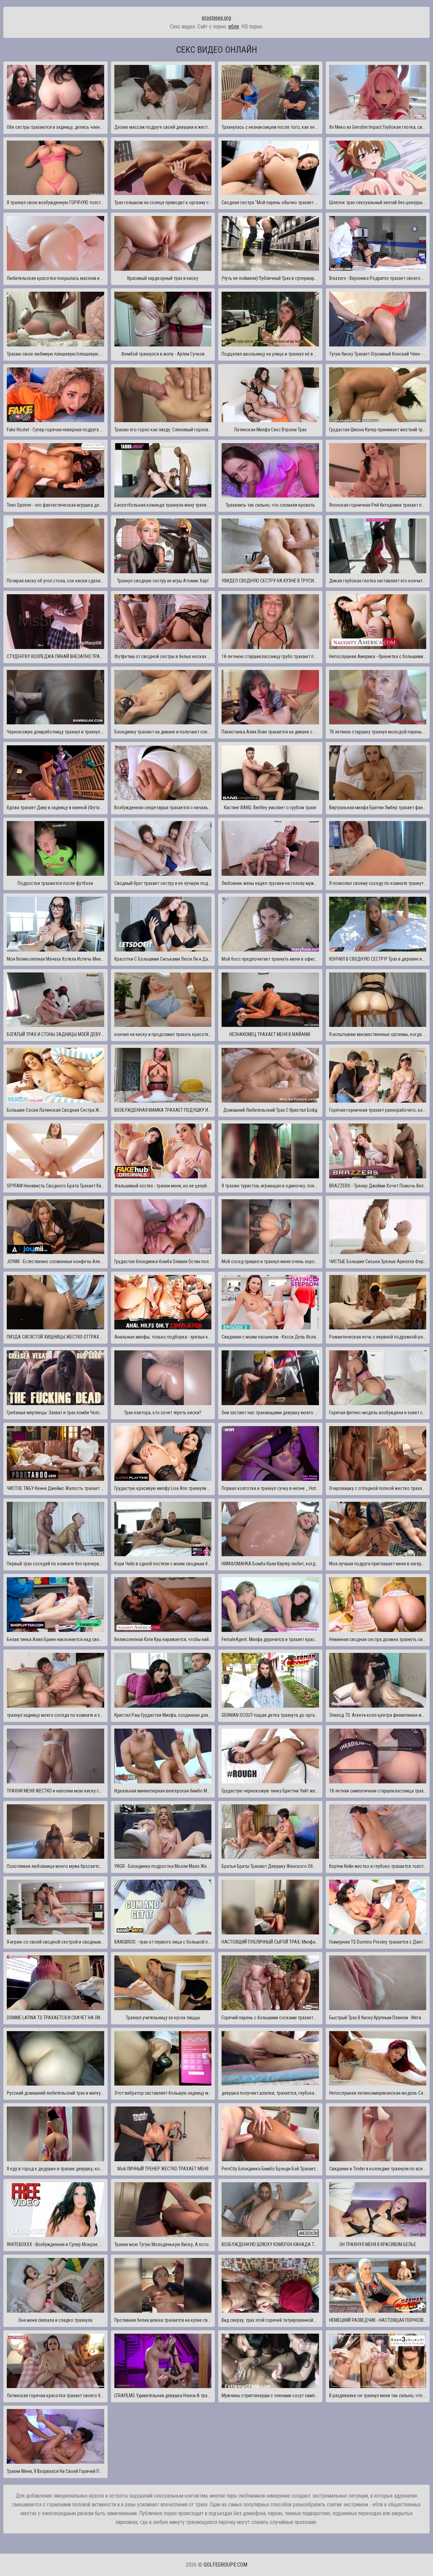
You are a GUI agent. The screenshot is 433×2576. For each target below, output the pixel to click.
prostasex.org (216, 18)
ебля (234, 27)
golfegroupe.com (225, 2565)
